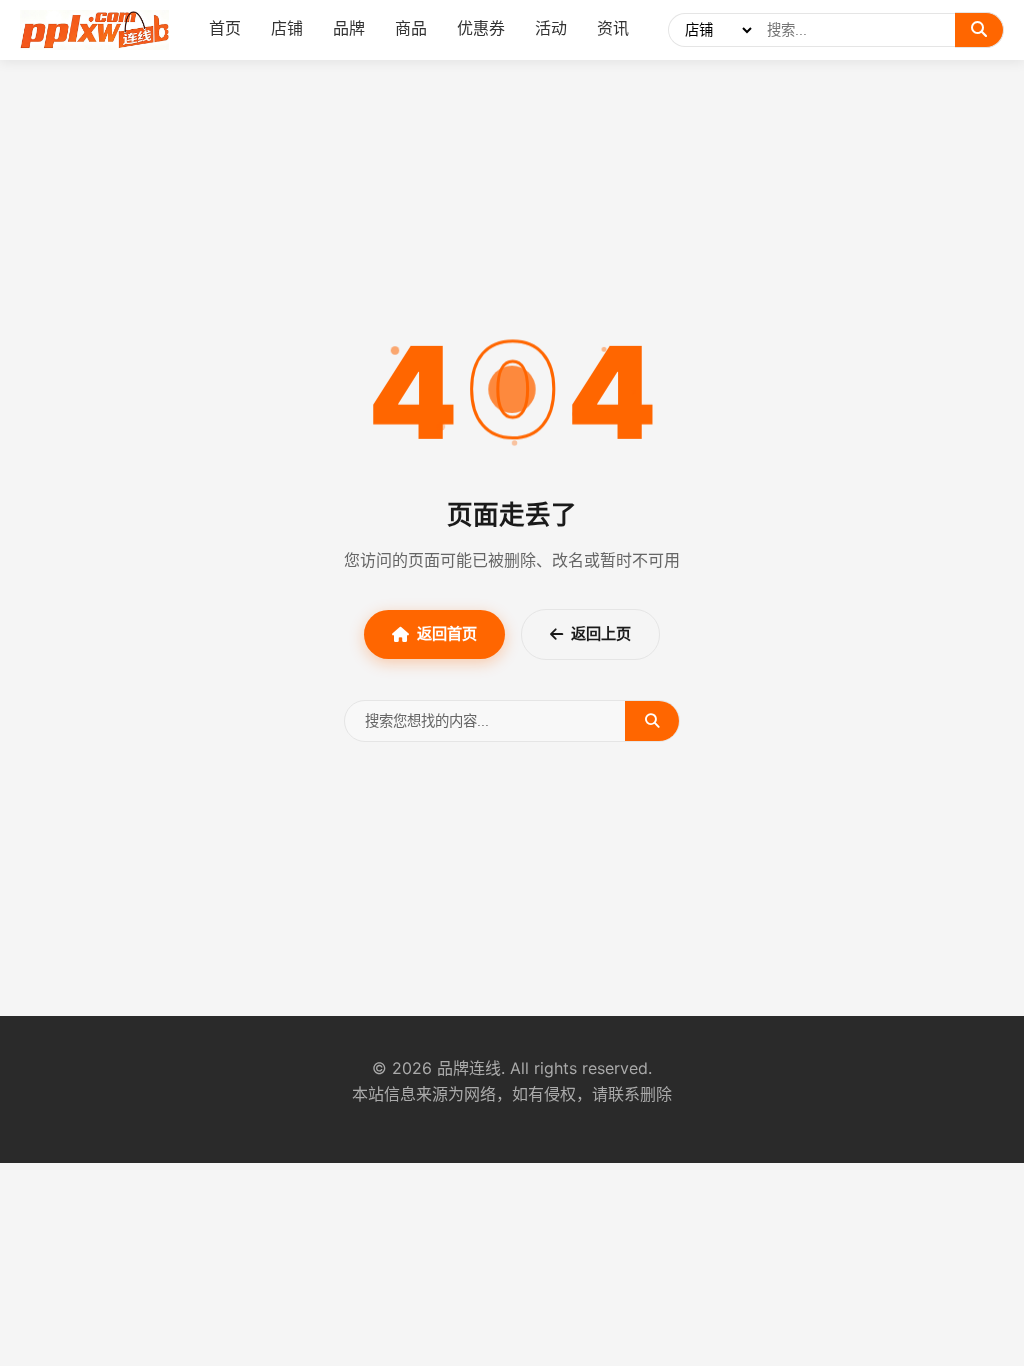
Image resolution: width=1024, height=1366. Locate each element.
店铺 (287, 28)
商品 (411, 28)
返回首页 (447, 633)
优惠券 (481, 28)
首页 (225, 28)
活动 (551, 28)
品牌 (349, 28)
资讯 (613, 28)
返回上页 (601, 633)
